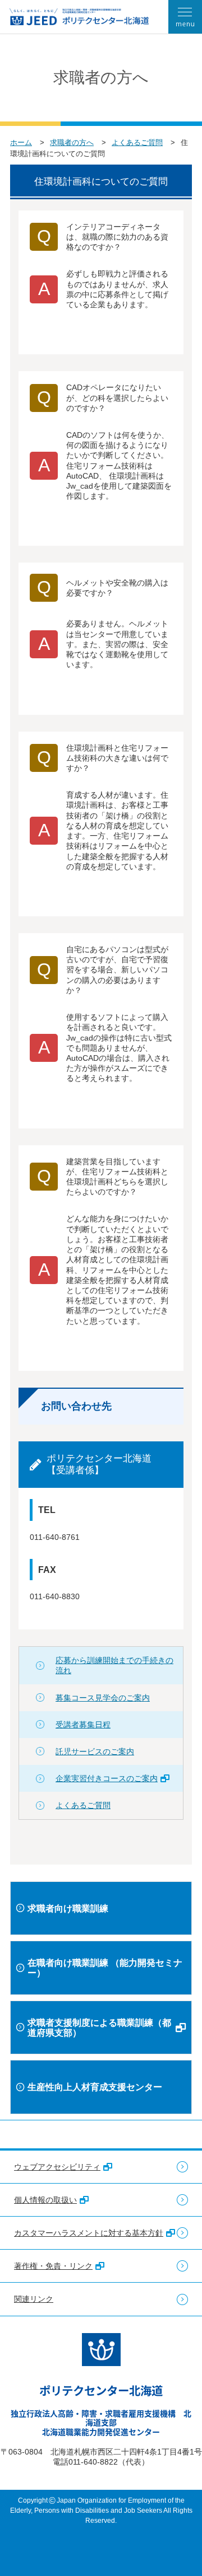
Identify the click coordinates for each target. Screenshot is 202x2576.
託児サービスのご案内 (95, 1751)
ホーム (21, 142)
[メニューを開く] (185, 17)
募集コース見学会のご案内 (103, 1698)
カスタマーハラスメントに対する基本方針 (89, 2233)
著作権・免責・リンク (53, 2266)
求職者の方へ (72, 142)
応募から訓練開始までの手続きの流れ (114, 1665)
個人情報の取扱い (45, 2200)
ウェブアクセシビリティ (57, 2167)
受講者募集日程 (83, 1725)
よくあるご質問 (137, 142)
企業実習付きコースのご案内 (107, 1778)
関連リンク (34, 2299)
